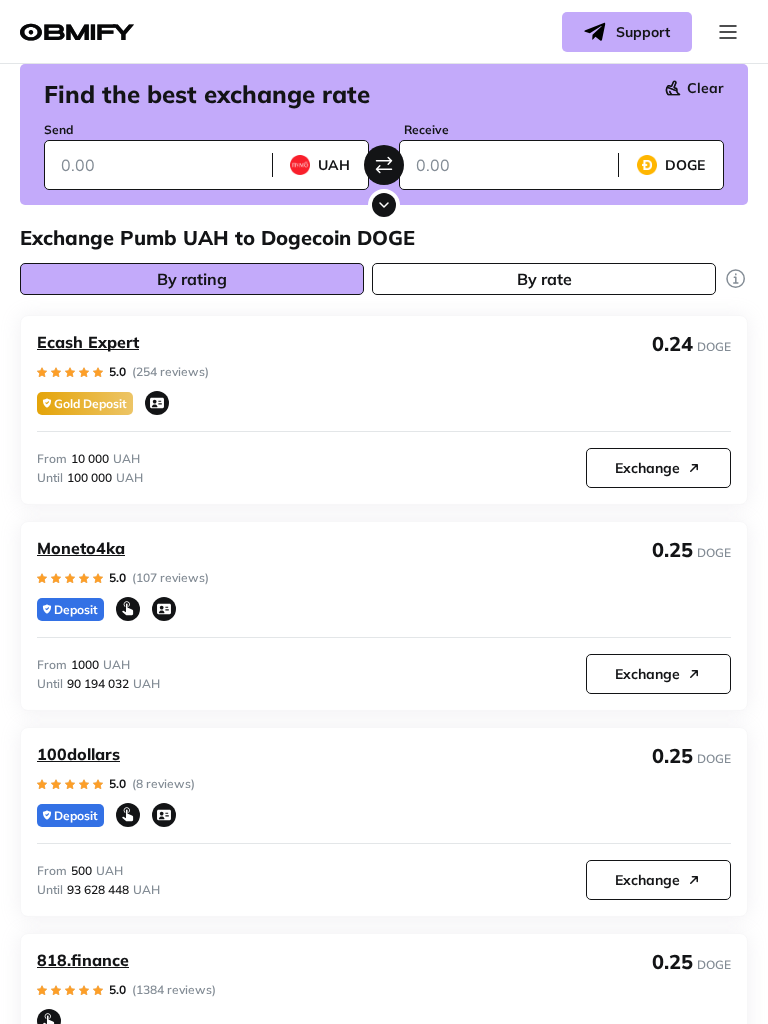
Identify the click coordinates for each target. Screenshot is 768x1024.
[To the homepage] (77, 32)
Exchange (647, 468)
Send (58, 129)
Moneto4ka (81, 548)
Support (643, 32)
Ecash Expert (88, 342)
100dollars (78, 754)
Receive (426, 129)
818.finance (83, 960)
